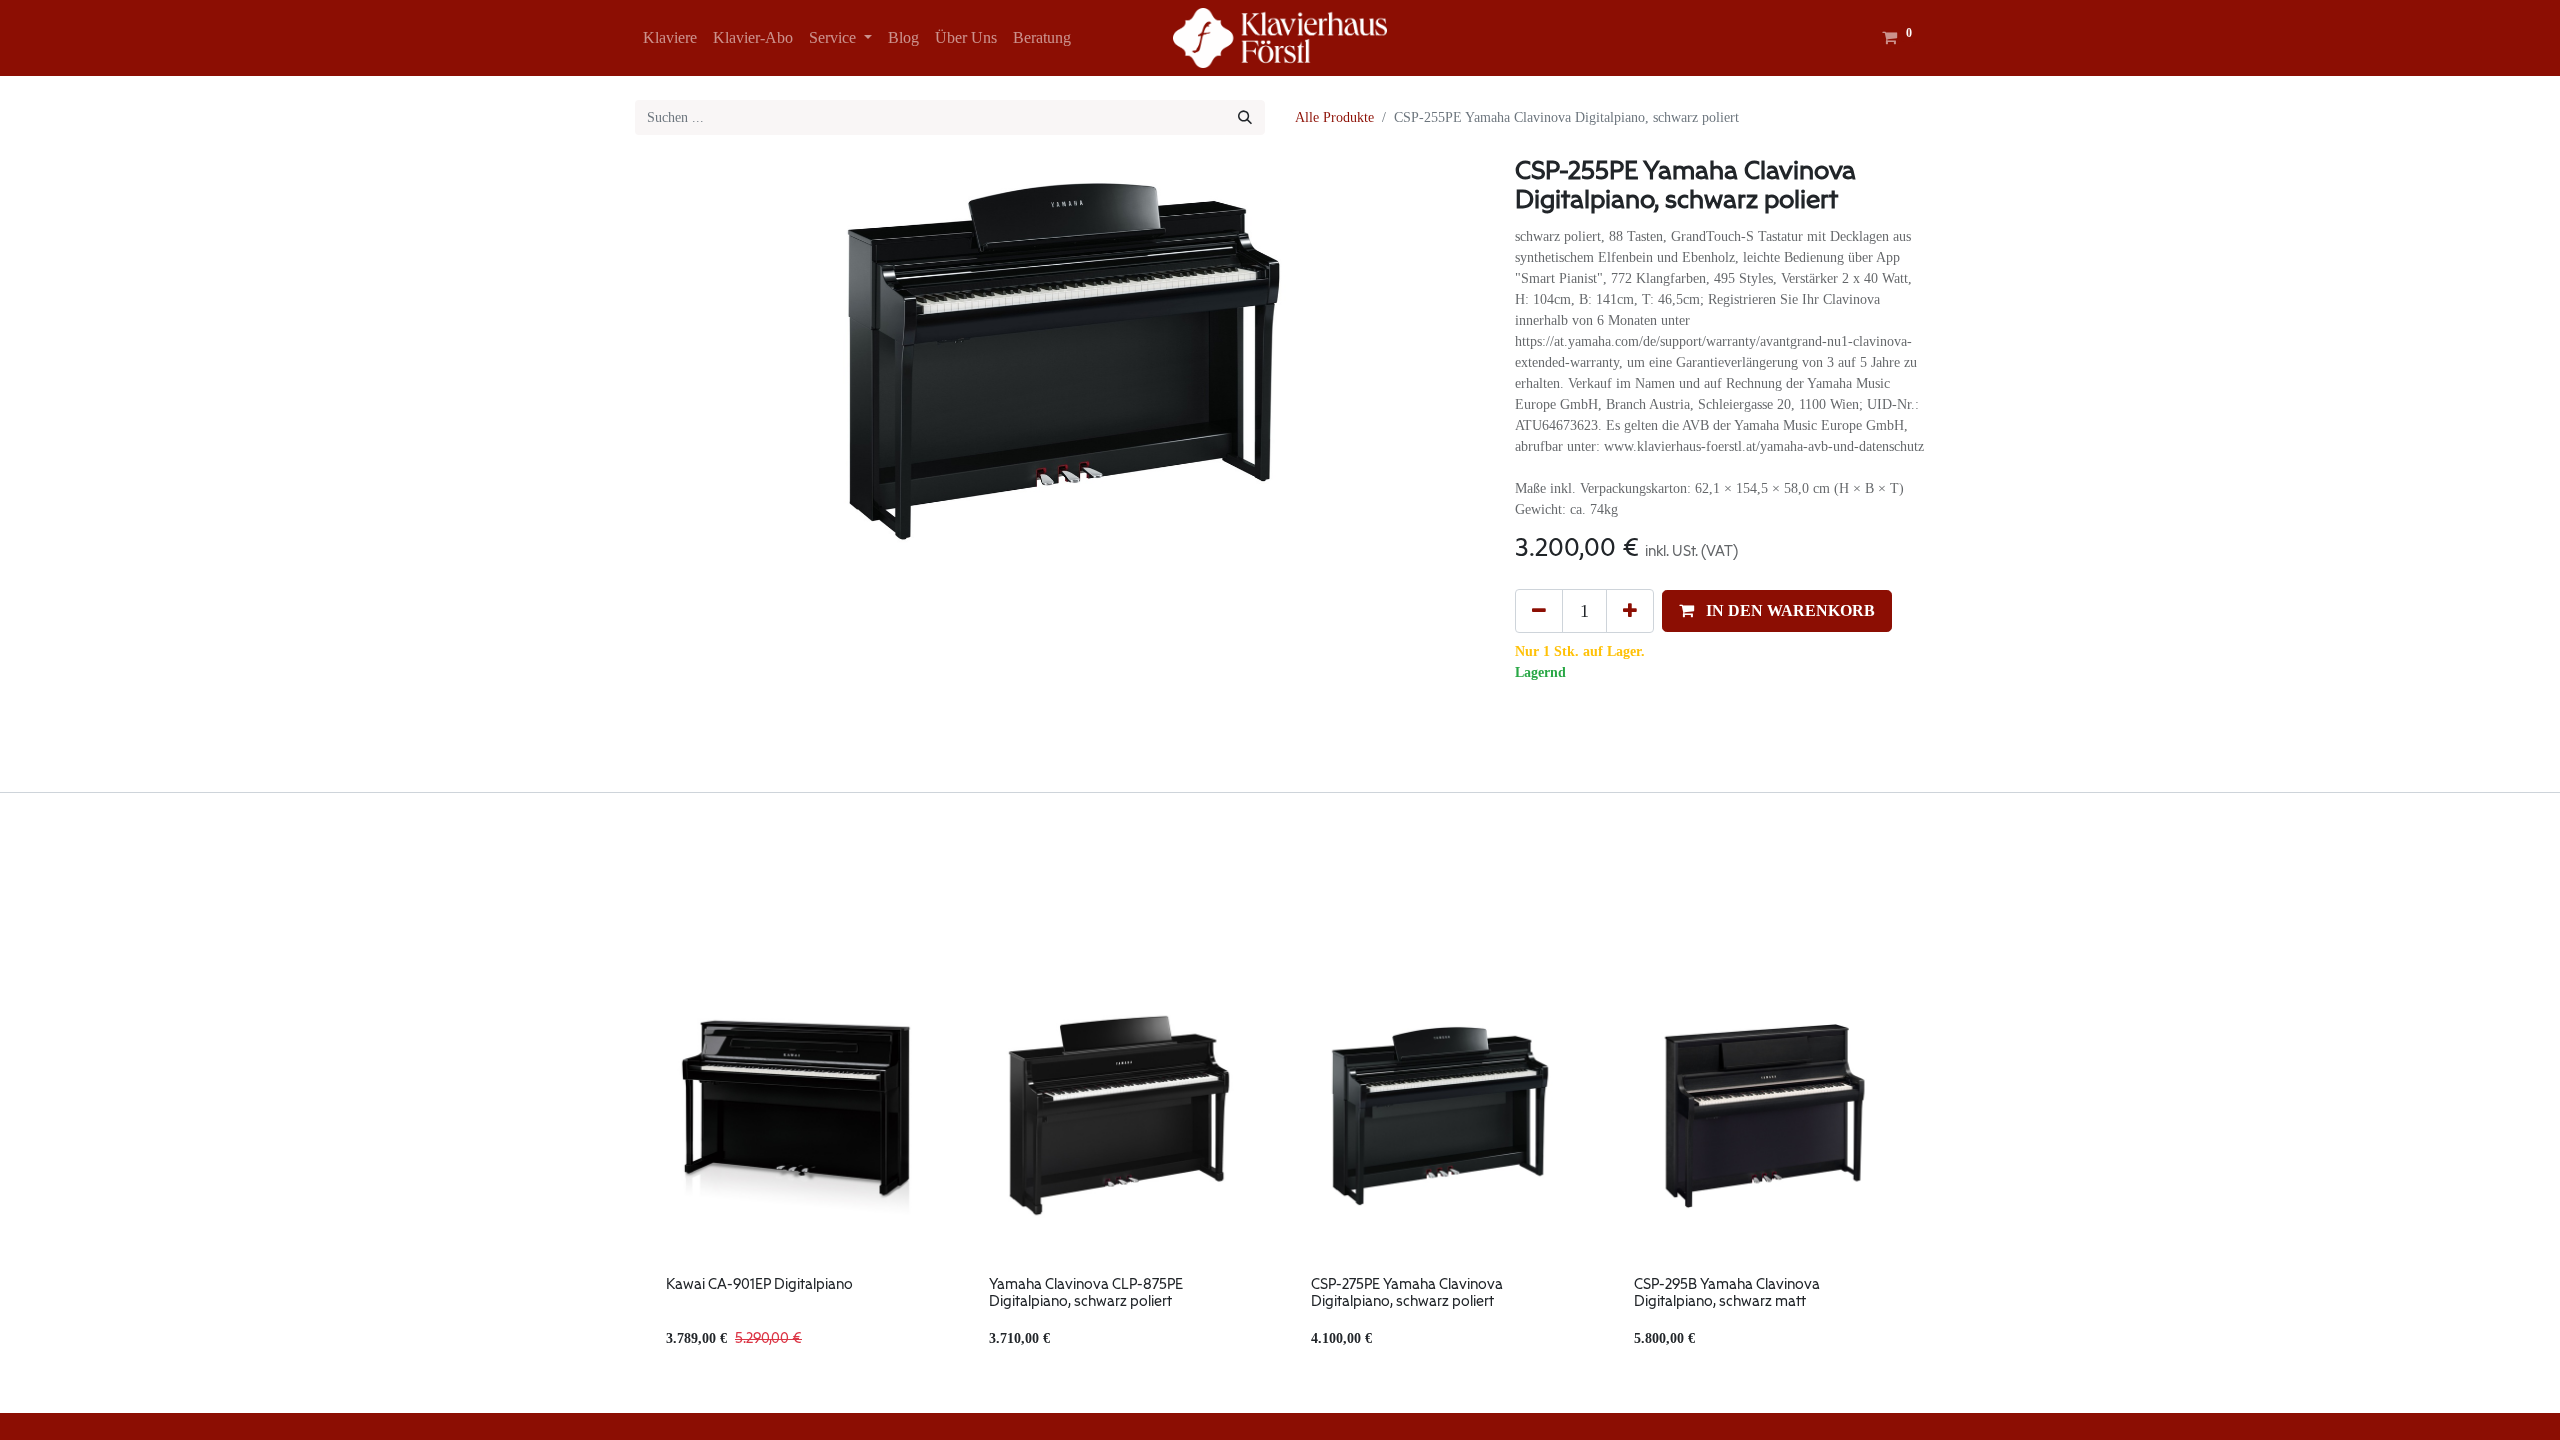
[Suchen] (1245, 117)
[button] (1777, 611)
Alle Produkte (1334, 117)
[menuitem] (670, 38)
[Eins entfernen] (1539, 611)
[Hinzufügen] (1630, 611)
